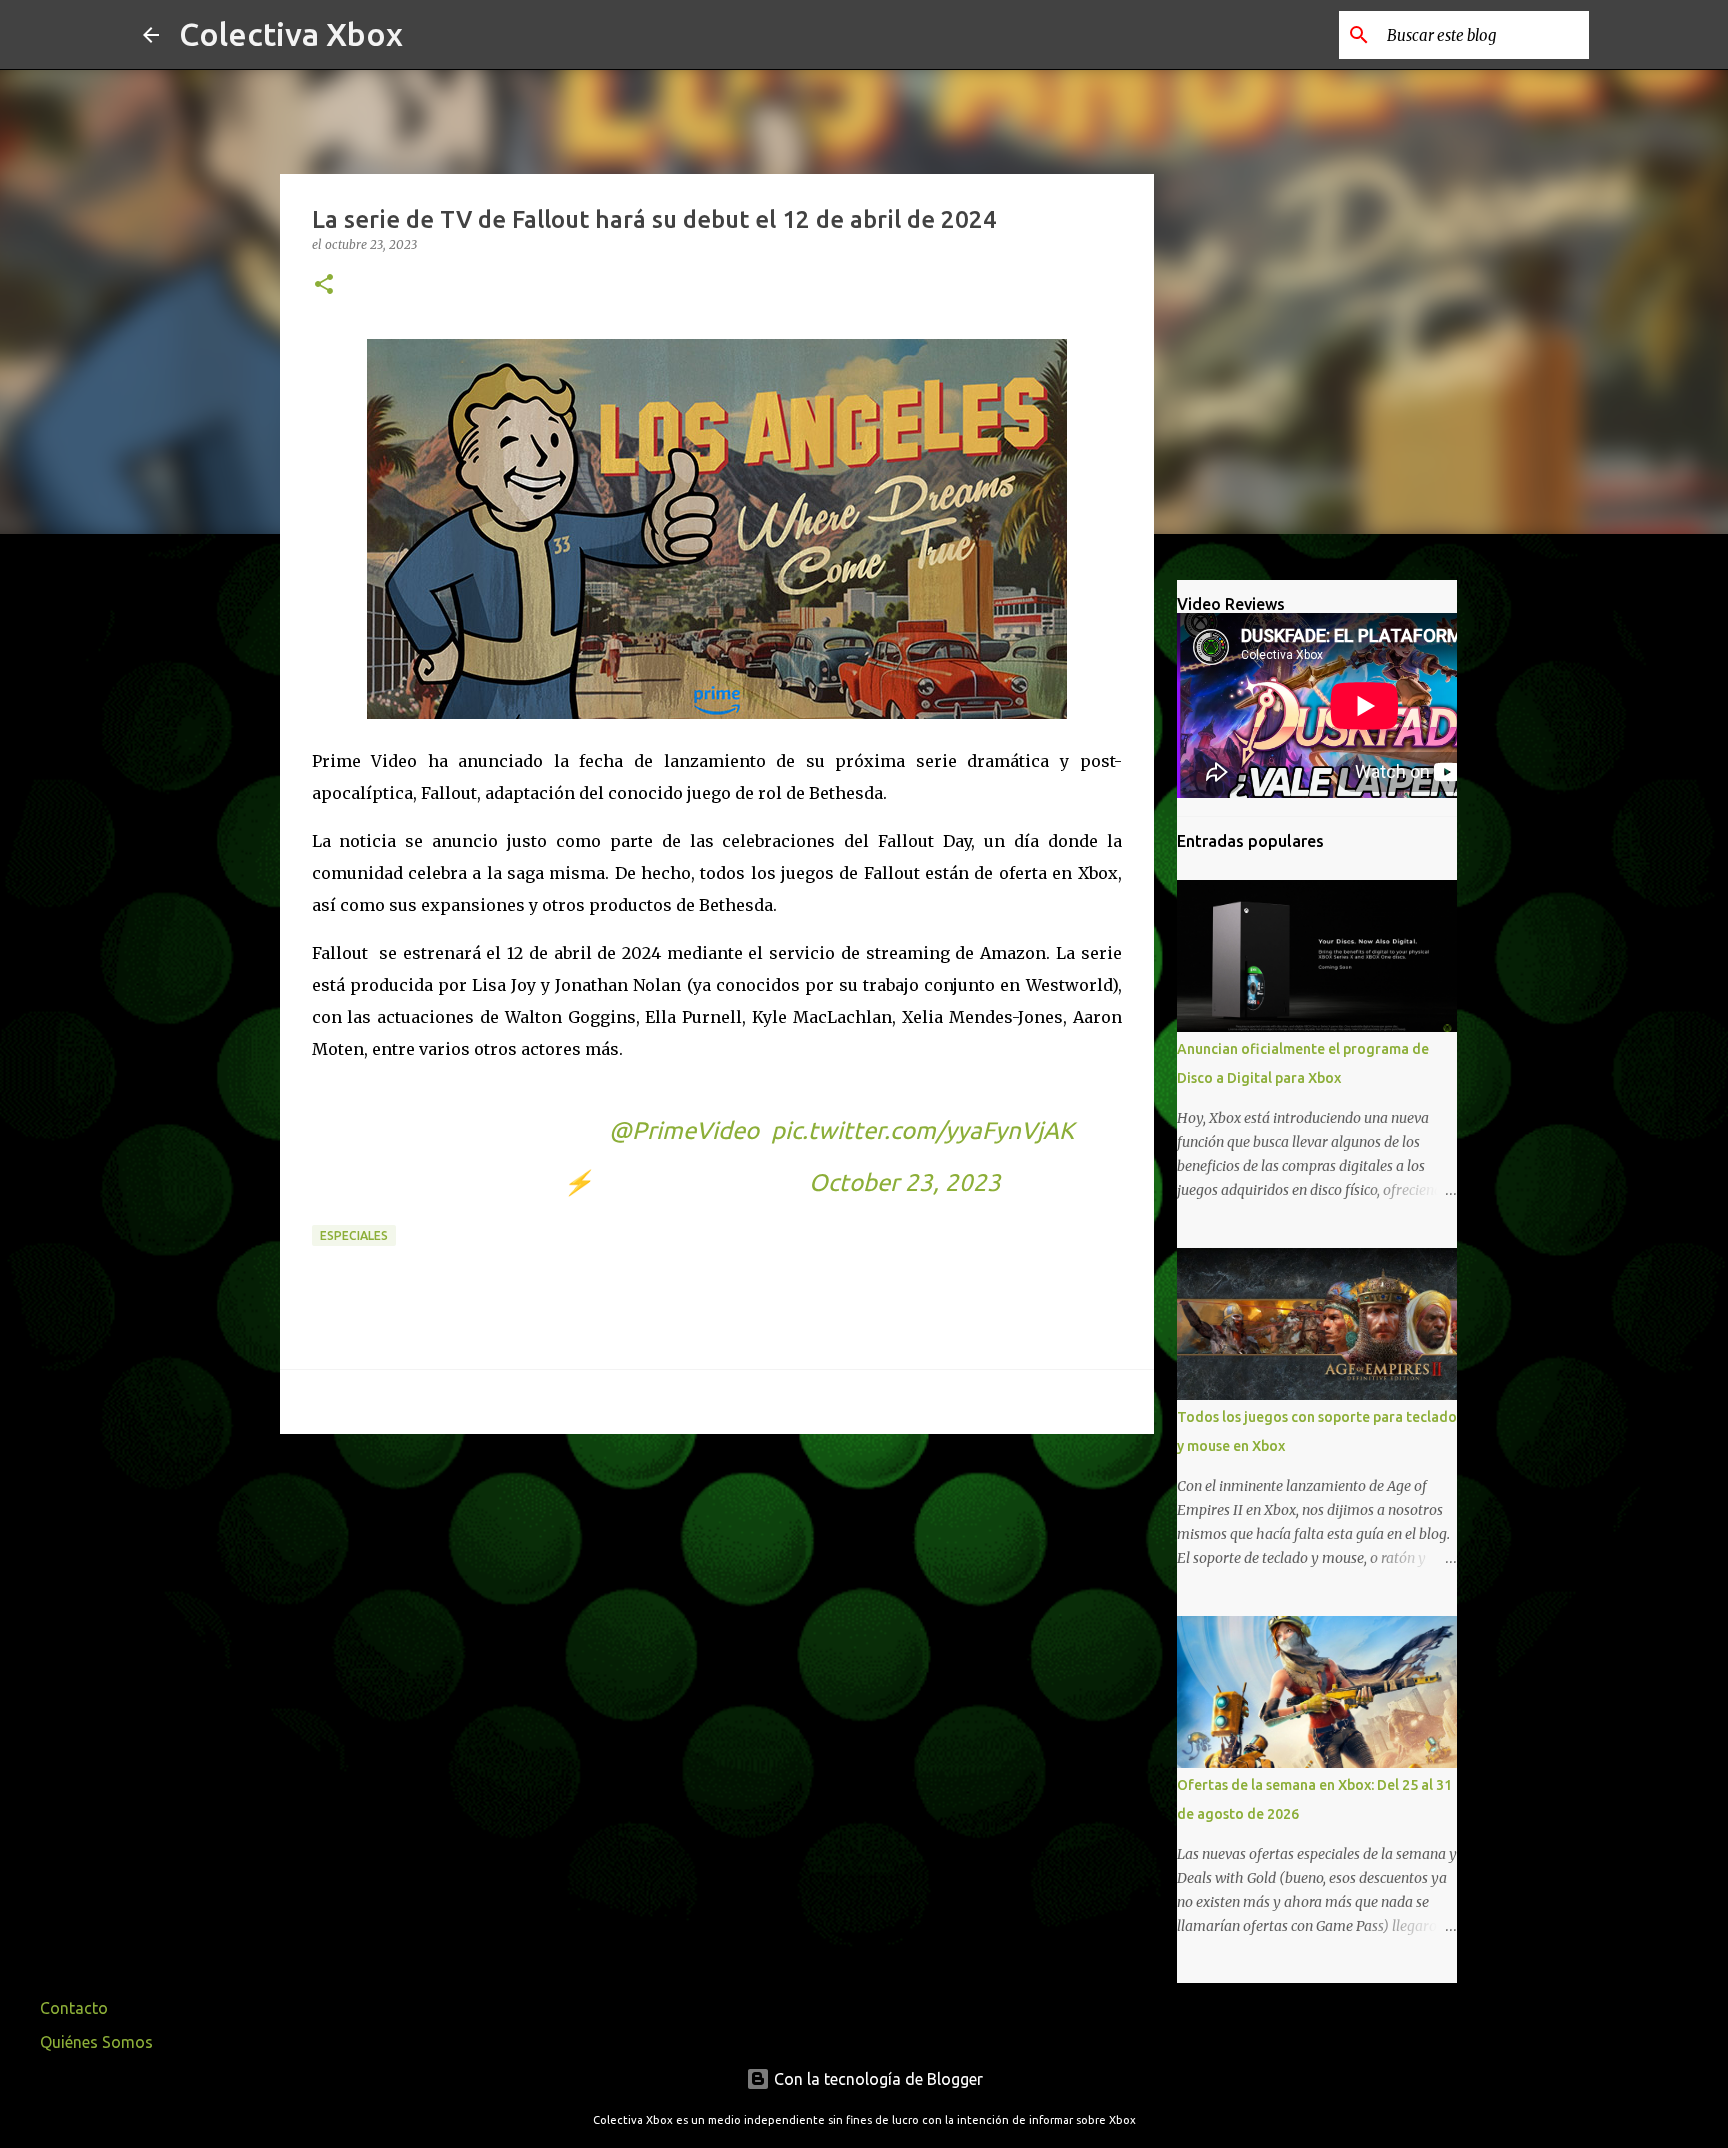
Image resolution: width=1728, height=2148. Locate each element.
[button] (324, 285)
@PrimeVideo (684, 1130)
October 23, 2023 (905, 1182)
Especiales (354, 1235)
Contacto (74, 2008)
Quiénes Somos (96, 2042)
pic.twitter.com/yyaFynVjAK (922, 1130)
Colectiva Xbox (291, 34)
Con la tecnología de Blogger (876, 2079)
